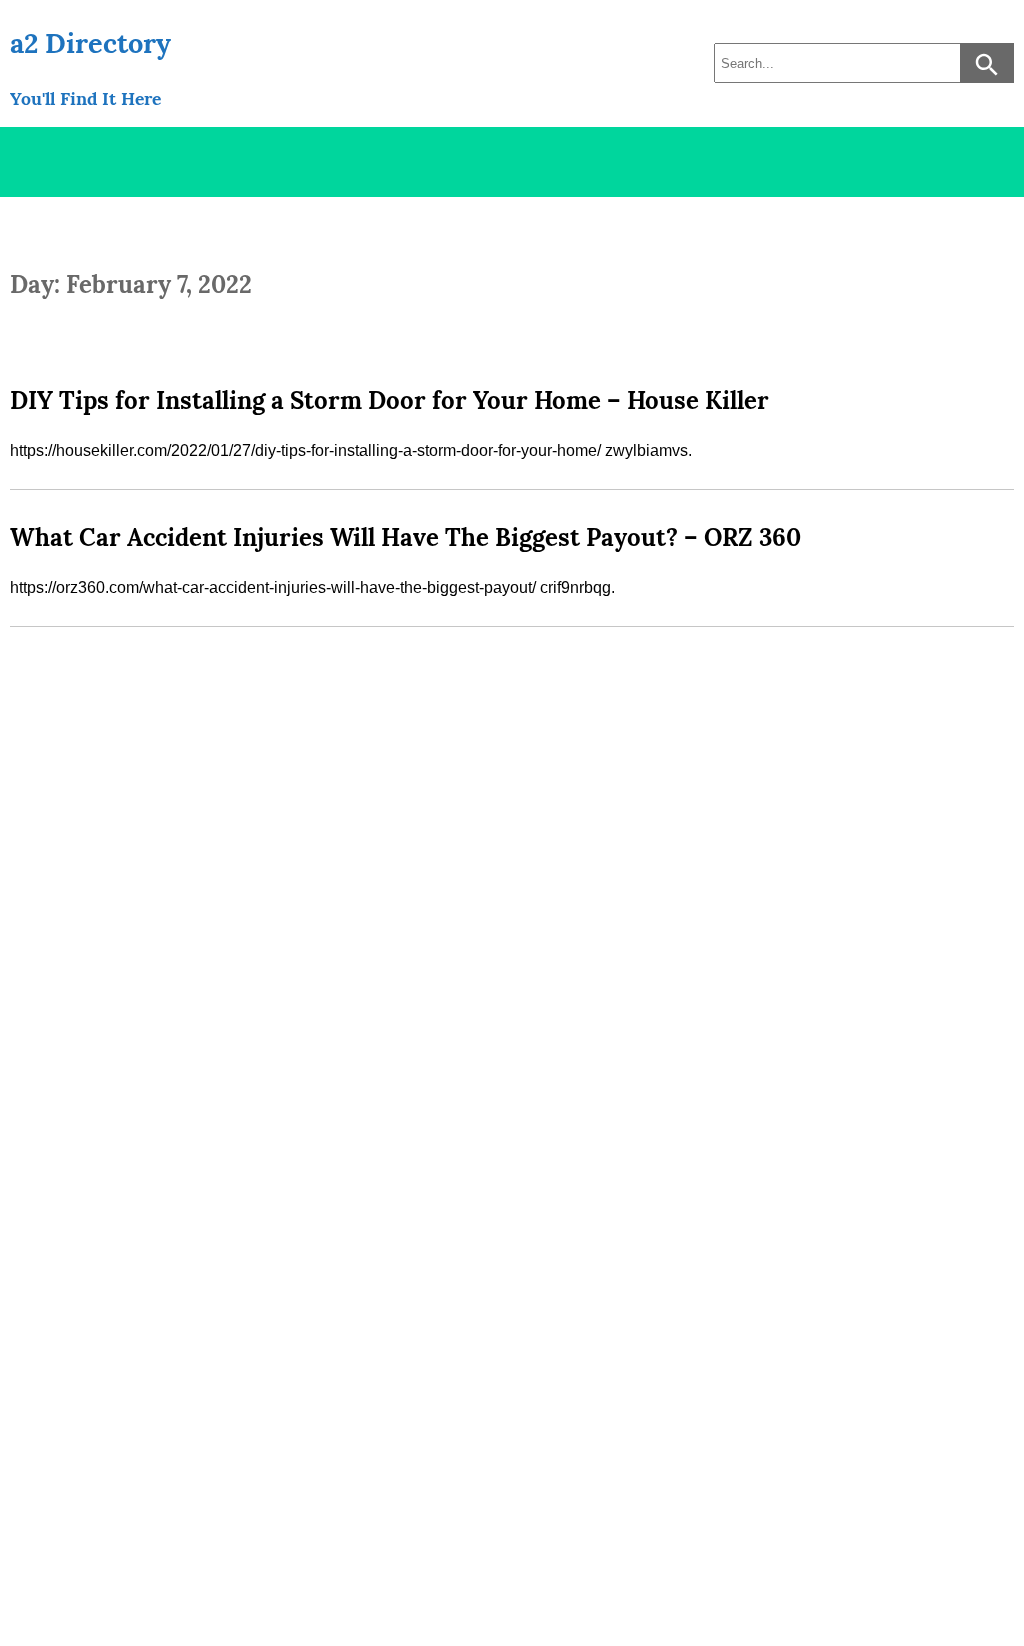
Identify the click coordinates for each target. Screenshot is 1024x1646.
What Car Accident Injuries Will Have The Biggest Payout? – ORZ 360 (405, 537)
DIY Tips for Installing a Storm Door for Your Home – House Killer (389, 400)
